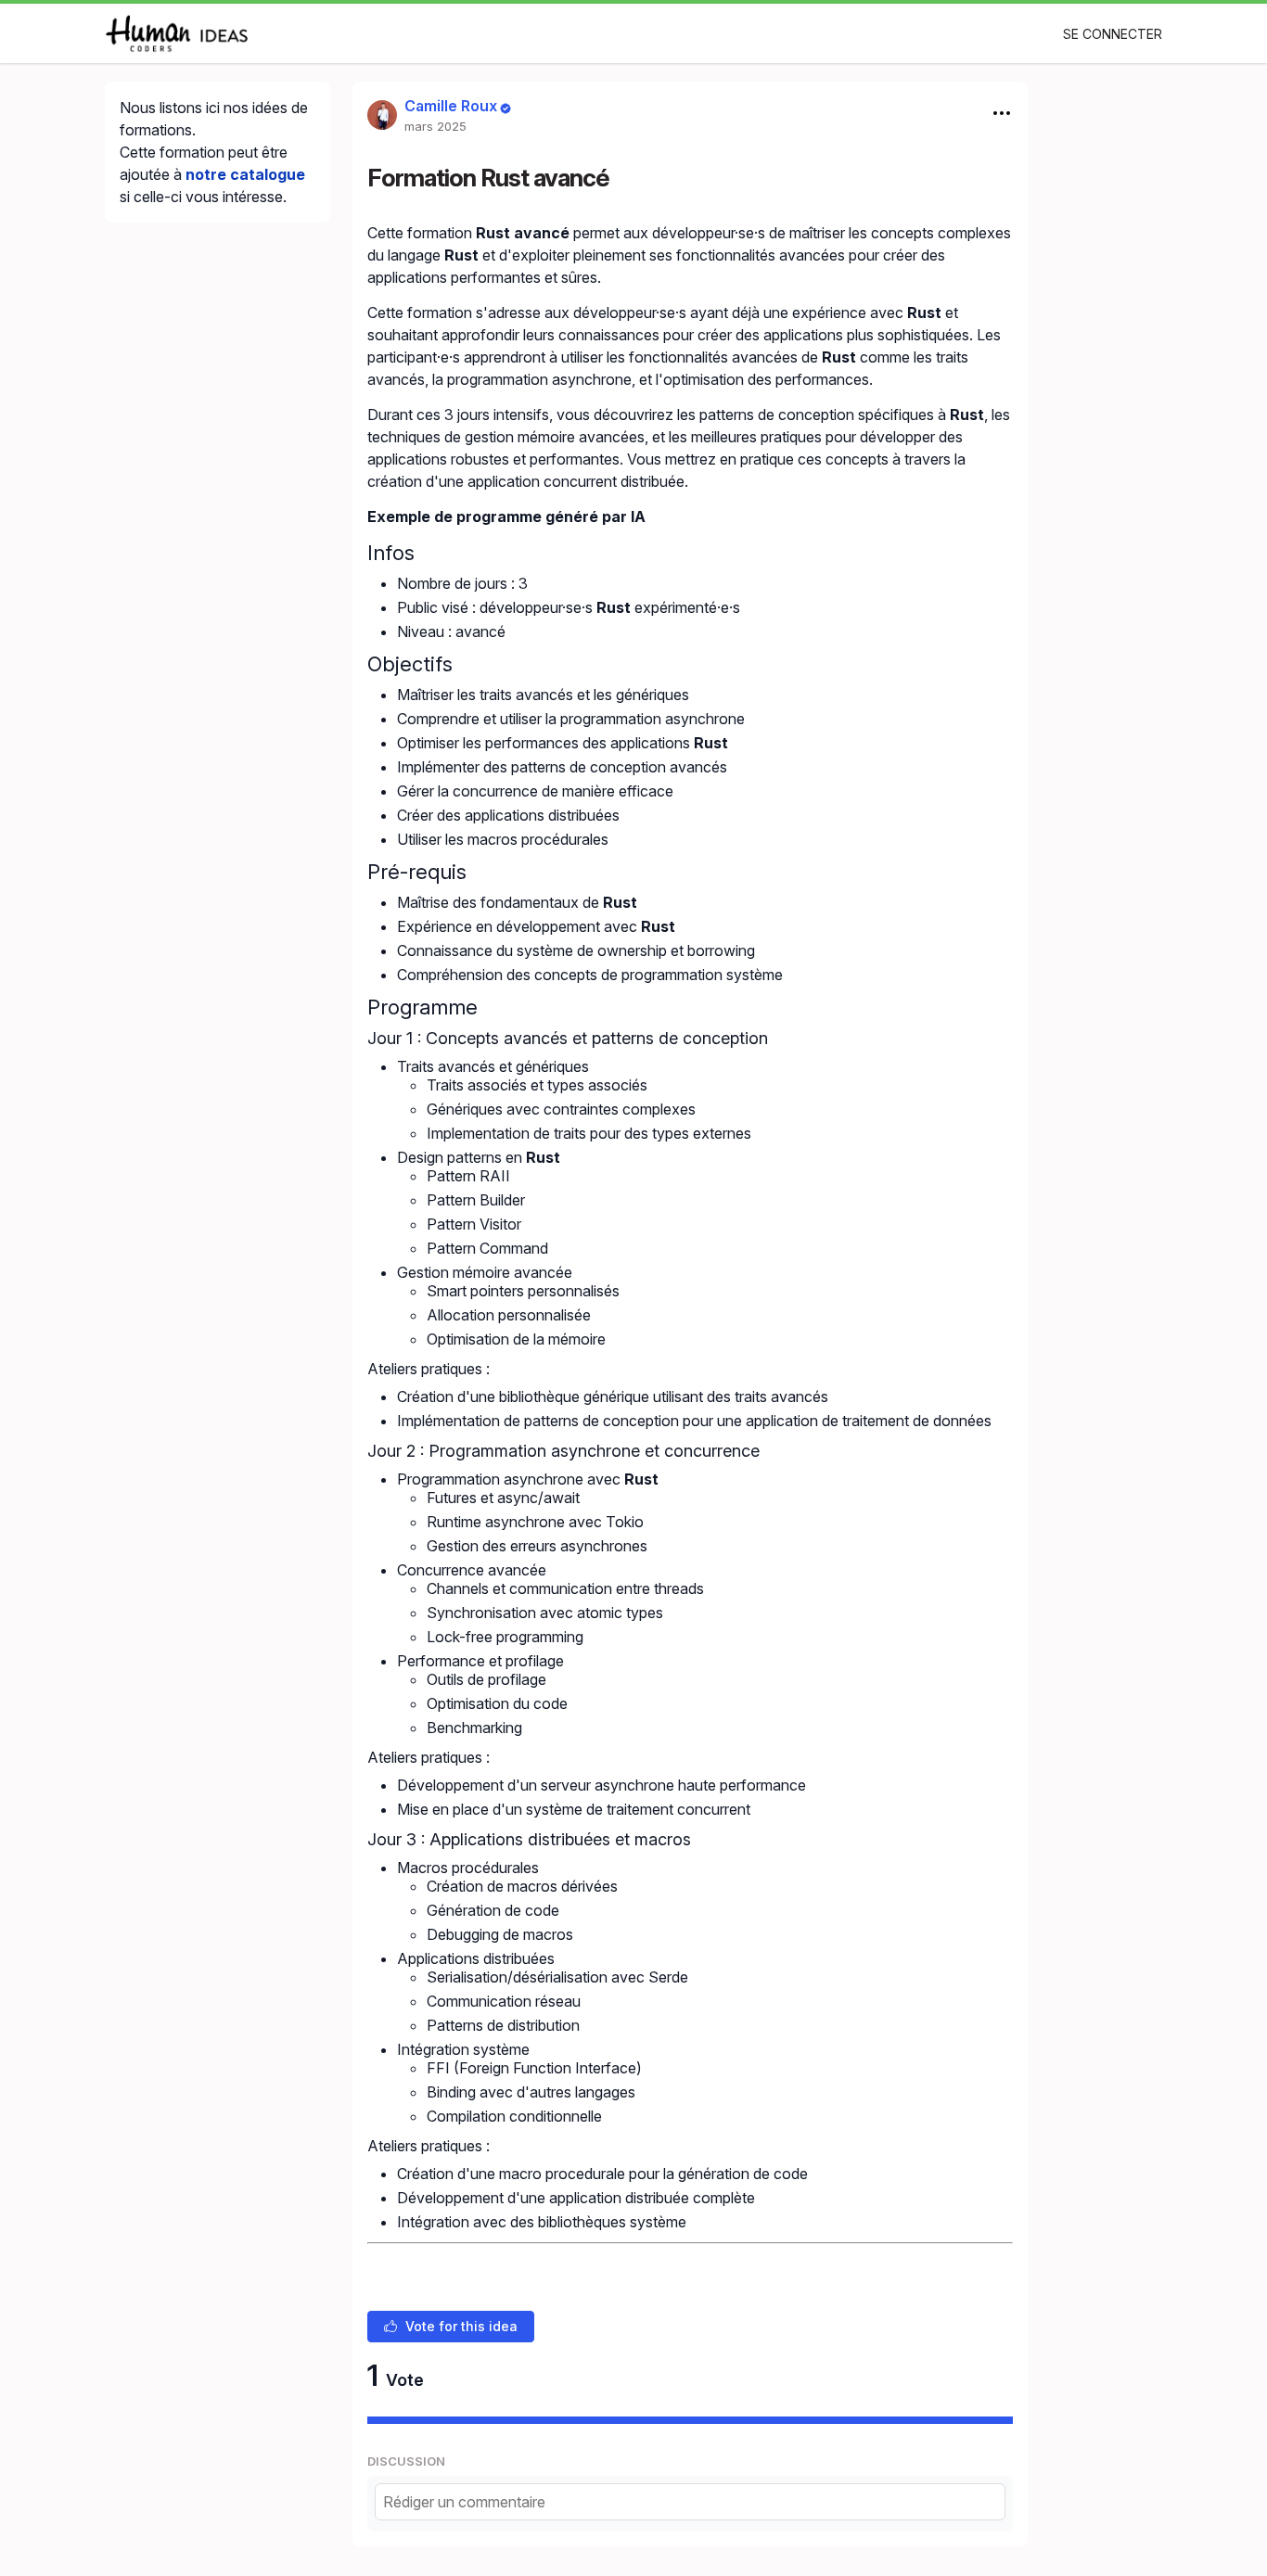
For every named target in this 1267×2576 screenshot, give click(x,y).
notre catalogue (245, 174)
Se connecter (1113, 34)
